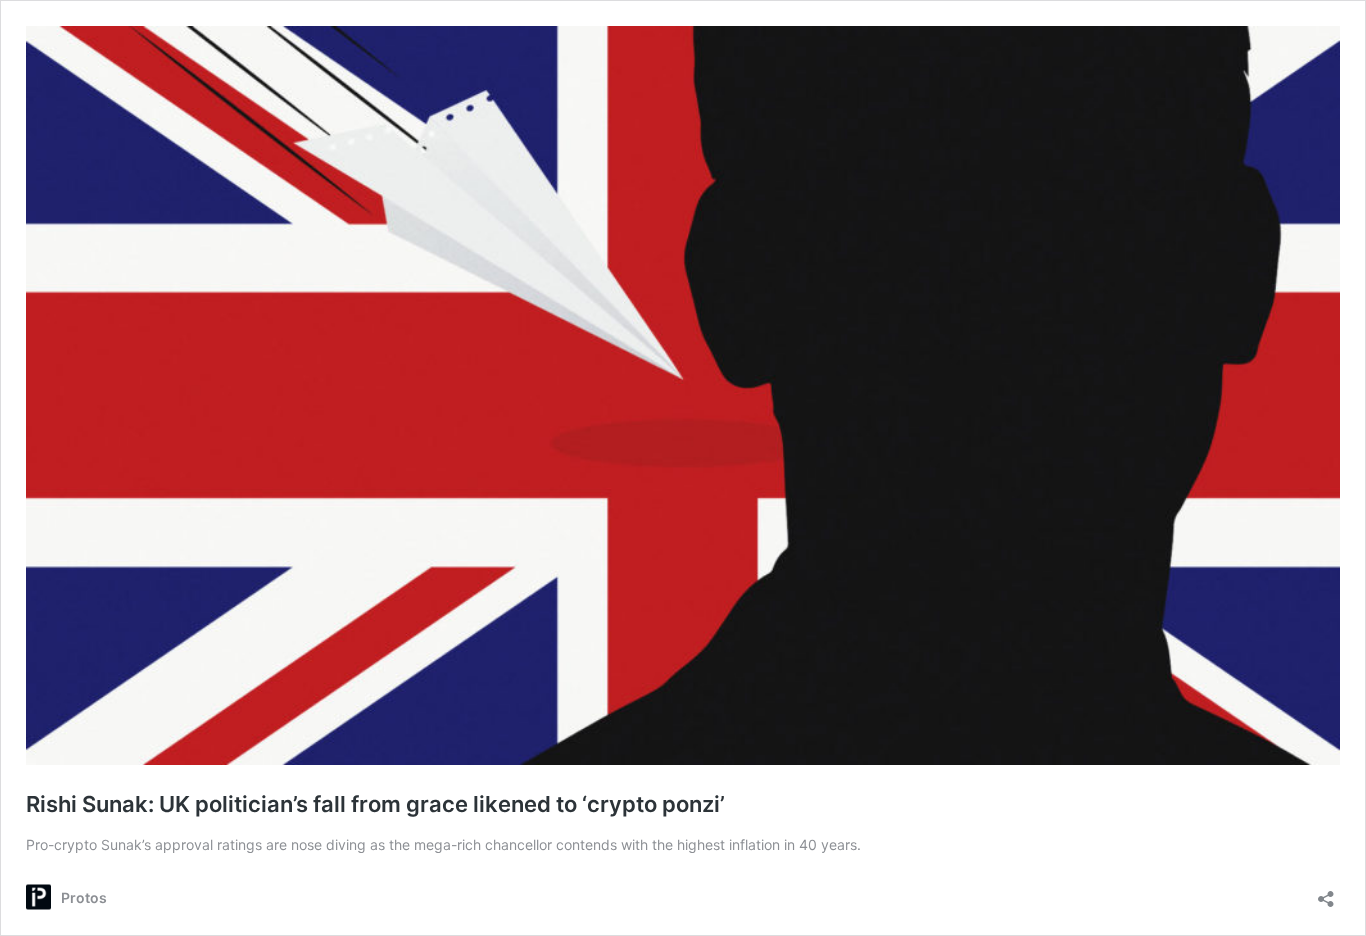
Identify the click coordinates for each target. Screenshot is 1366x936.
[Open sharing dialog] (1326, 892)
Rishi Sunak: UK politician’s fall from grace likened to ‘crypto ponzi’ (375, 804)
